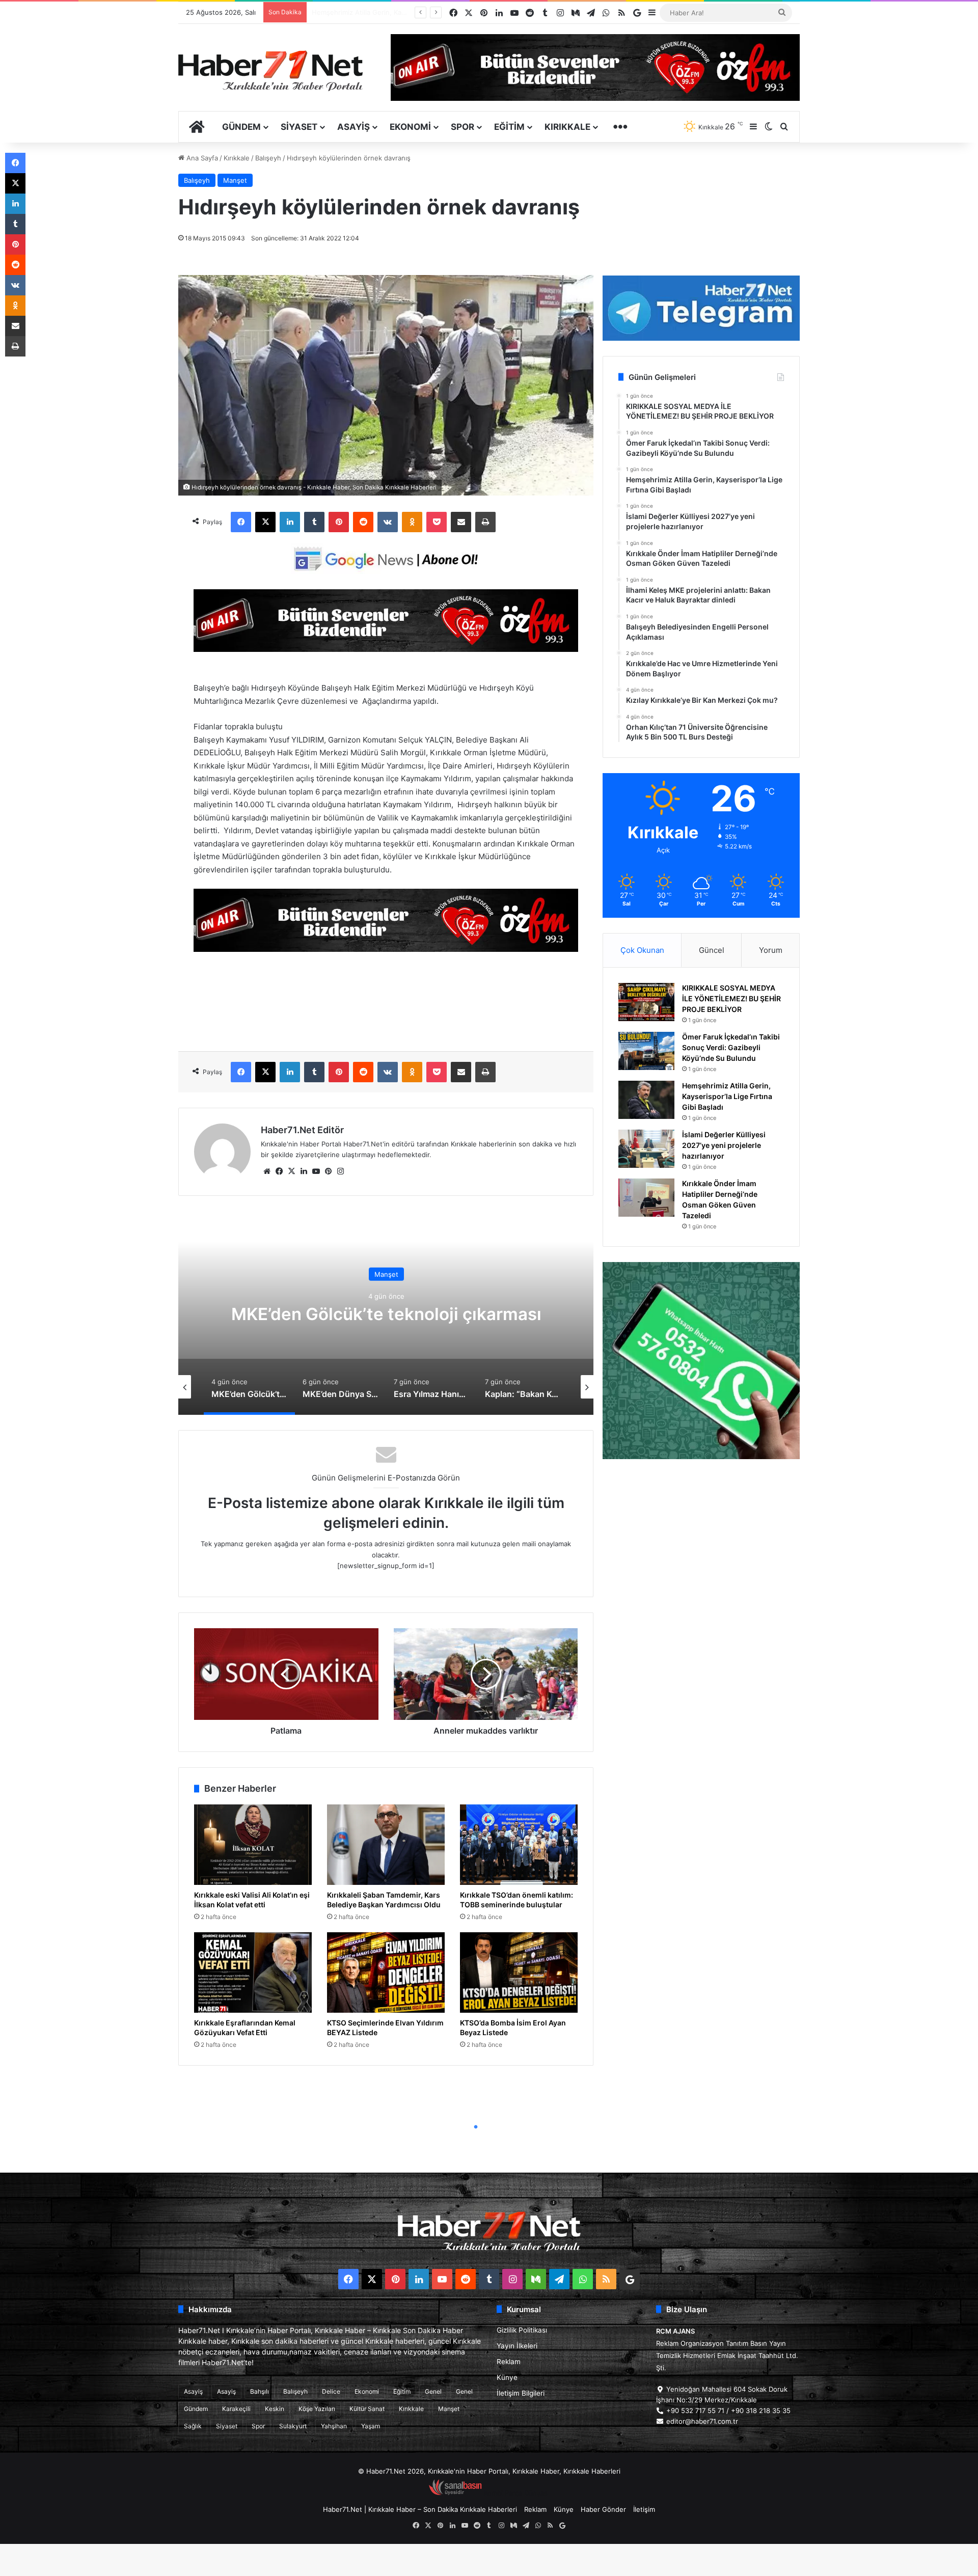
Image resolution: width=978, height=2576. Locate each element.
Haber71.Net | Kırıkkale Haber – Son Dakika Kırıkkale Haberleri (420, 2509)
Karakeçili (236, 2409)
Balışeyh (268, 158)
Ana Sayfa (201, 158)
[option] (386, 1313)
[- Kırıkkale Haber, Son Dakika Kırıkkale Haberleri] (386, 649)
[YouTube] (316, 1171)
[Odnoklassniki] (412, 522)
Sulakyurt (293, 2426)
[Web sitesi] (267, 1171)
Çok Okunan (642, 950)
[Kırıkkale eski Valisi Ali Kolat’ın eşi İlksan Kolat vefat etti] (253, 1845)
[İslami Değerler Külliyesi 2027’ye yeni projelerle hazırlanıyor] (646, 1149)
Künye (507, 2377)
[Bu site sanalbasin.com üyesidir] (455, 2493)
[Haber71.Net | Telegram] (701, 308)
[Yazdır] (485, 522)
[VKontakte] (388, 522)
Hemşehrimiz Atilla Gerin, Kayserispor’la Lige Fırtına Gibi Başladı (727, 1096)
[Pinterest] (339, 522)
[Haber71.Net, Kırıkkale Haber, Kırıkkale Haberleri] (270, 70)
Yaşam (371, 2426)
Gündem (241, 127)
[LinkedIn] (290, 522)
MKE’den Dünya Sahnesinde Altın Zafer (386, 1314)
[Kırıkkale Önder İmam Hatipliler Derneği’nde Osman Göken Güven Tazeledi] (646, 1198)
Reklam (509, 2362)
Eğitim (509, 127)
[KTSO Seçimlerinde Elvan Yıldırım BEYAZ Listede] (386, 1972)
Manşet (235, 180)
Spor (463, 127)
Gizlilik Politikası (522, 2330)
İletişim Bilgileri (521, 2393)
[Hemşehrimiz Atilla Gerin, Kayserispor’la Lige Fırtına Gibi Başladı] (646, 1100)
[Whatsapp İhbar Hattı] (701, 1361)
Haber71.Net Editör (302, 1130)
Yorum (771, 950)
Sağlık (193, 2426)
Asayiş (354, 127)
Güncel (712, 950)
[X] (265, 522)
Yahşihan (334, 2426)
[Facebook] (241, 522)
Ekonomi (410, 127)
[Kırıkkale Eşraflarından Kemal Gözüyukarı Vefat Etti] (253, 1972)
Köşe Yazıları (317, 2409)
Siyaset (299, 127)
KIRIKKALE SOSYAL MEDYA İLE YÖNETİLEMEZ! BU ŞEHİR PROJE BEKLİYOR (731, 998)
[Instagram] (340, 1171)
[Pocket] (437, 522)
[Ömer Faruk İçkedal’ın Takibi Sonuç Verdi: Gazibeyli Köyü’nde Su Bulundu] (646, 1051)
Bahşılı (260, 2391)
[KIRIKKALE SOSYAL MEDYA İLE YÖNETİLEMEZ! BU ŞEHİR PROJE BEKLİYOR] (646, 1002)
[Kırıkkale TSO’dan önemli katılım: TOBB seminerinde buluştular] (519, 1845)
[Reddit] (363, 522)
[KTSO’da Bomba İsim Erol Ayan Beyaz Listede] (519, 1972)
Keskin (275, 2409)
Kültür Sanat (367, 2409)
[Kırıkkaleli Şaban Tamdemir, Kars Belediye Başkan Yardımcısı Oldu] (386, 1845)
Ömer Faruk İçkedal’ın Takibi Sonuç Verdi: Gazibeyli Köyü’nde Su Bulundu (731, 1047)
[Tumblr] (314, 522)
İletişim (644, 2509)
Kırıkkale (567, 127)
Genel (433, 2391)
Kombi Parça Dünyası (517, 2493)
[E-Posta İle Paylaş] (461, 522)
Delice (331, 2391)
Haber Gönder (603, 2509)
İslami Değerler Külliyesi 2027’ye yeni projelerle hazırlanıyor (724, 1145)
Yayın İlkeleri (517, 2346)
